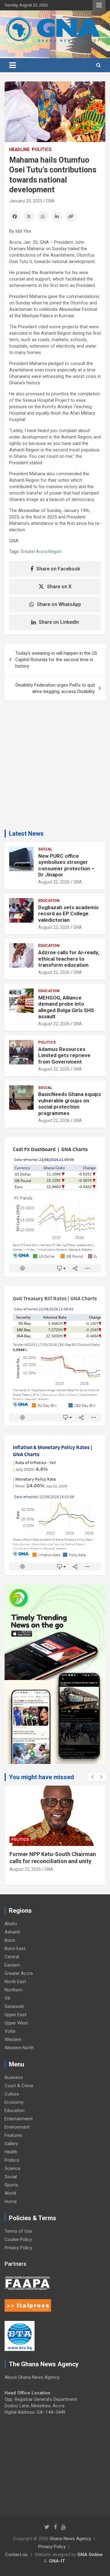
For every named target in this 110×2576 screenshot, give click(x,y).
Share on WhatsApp (59, 604)
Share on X (59, 587)
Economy (14, 2102)
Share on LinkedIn (59, 622)
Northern (13, 1990)
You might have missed (41, 1777)
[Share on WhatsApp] (43, 217)
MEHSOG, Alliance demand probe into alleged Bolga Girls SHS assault (66, 1007)
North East (15, 1982)
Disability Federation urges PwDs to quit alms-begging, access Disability (55, 688)
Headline (19, 149)
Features (13, 2135)
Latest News (26, 834)
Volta (10, 2031)
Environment (17, 2127)
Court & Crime (19, 2086)
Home (11, 2201)
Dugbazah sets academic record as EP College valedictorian (69, 914)
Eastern (12, 1965)
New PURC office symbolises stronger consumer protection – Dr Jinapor (66, 865)
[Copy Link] (71, 217)
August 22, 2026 (54, 882)
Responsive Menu (99, 5)
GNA (50, 201)
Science (13, 2168)
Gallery (11, 2144)
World (10, 2193)
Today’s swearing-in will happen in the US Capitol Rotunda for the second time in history (56, 660)
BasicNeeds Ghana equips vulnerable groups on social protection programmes (70, 1103)
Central (12, 1957)
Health (11, 2152)
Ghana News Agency (70, 2539)
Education (49, 901)
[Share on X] (29, 217)
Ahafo (11, 1924)
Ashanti (12, 1932)
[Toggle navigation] (13, 65)
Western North (19, 2048)
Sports (11, 2185)
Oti (7, 1998)
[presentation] (92, 1777)
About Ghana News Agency (32, 2377)
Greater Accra (19, 1973)
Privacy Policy (18, 2248)
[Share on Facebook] (15, 217)
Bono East (15, 1949)
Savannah (14, 2006)
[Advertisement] (55, 768)
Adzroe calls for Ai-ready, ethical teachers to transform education (69, 959)
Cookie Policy (18, 2239)
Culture (12, 2094)
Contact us (16, 2555)
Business (14, 2077)
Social (45, 849)
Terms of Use (18, 2231)
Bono (10, 1940)
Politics (42, 149)
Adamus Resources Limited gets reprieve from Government (64, 1055)
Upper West (16, 2023)
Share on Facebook (58, 569)
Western (13, 2039)
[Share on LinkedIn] (57, 217)
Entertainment (19, 2119)
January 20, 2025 (26, 201)
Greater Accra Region (41, 552)
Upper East (15, 2015)
